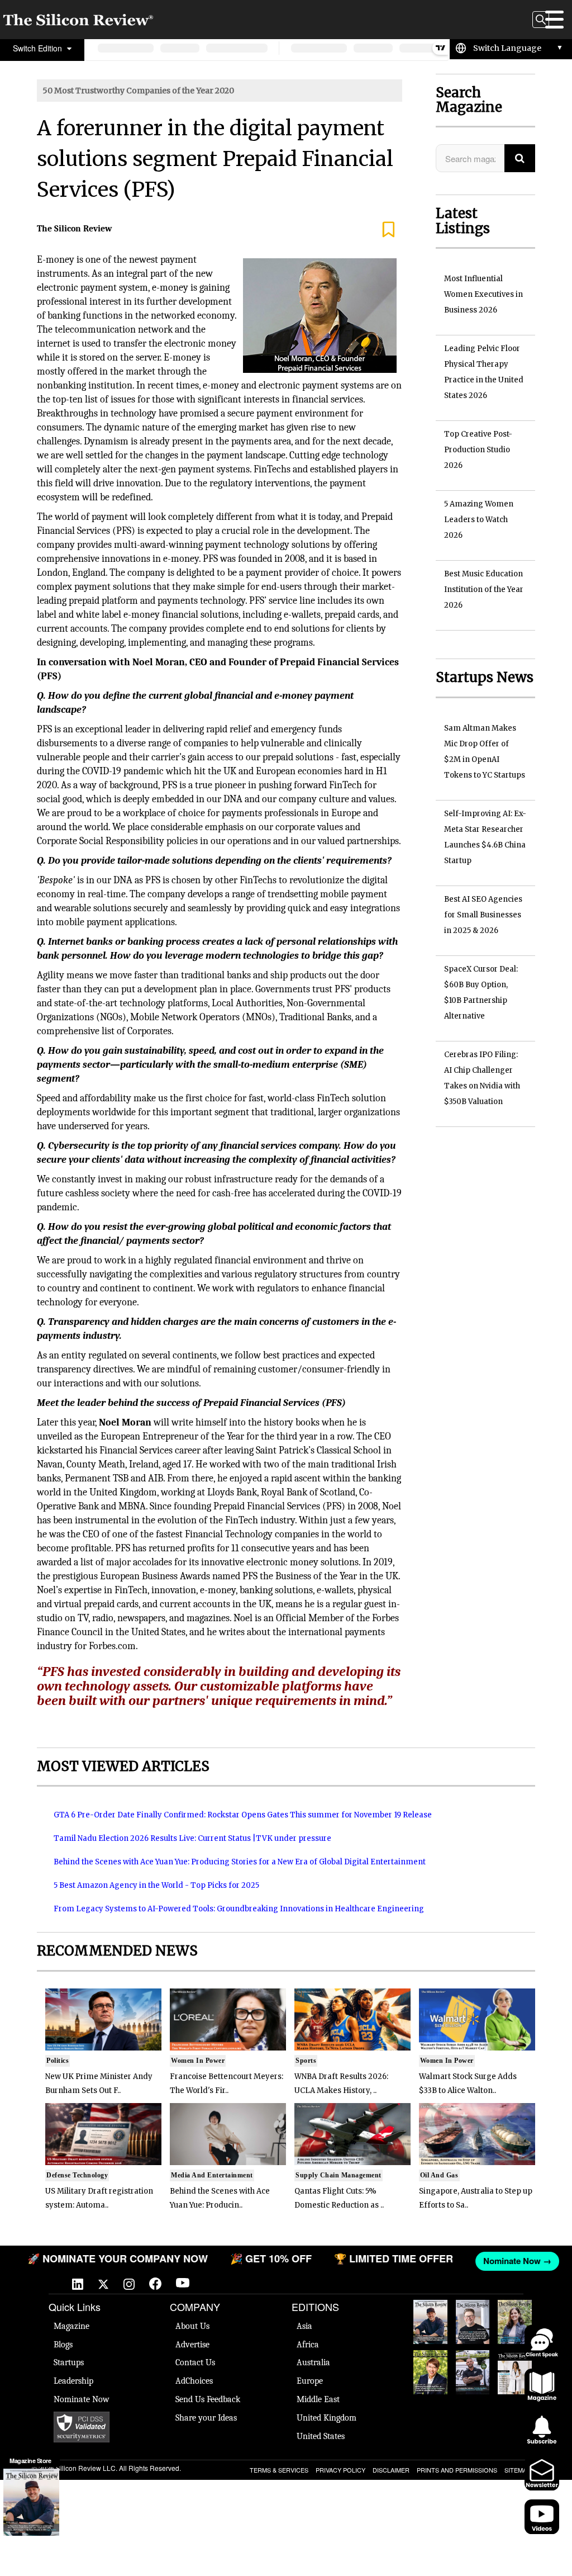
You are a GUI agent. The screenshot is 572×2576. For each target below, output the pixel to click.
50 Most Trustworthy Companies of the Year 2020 (138, 91)
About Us (192, 2326)
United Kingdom (326, 2418)
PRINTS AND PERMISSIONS (457, 2470)
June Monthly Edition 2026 (515, 2372)
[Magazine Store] (31, 2502)
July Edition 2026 (430, 2367)
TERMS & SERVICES (279, 2470)
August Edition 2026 (473, 2317)
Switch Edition (39, 48)
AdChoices (194, 2381)
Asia (304, 2326)
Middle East (318, 2399)
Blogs (63, 2345)
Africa (308, 2345)
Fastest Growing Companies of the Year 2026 (515, 2322)
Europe (310, 2381)
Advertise (192, 2345)
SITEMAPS (519, 2470)
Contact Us (195, 2362)
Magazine (71, 2326)
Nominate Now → (514, 2261)
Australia (313, 2362)
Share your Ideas (206, 2418)
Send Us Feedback (208, 2399)
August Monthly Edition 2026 (430, 2322)
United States (321, 2436)
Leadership (73, 2381)
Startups (69, 2362)
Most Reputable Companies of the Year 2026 (473, 2372)
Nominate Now (82, 2399)
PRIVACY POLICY (340, 2470)
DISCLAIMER (391, 2470)
